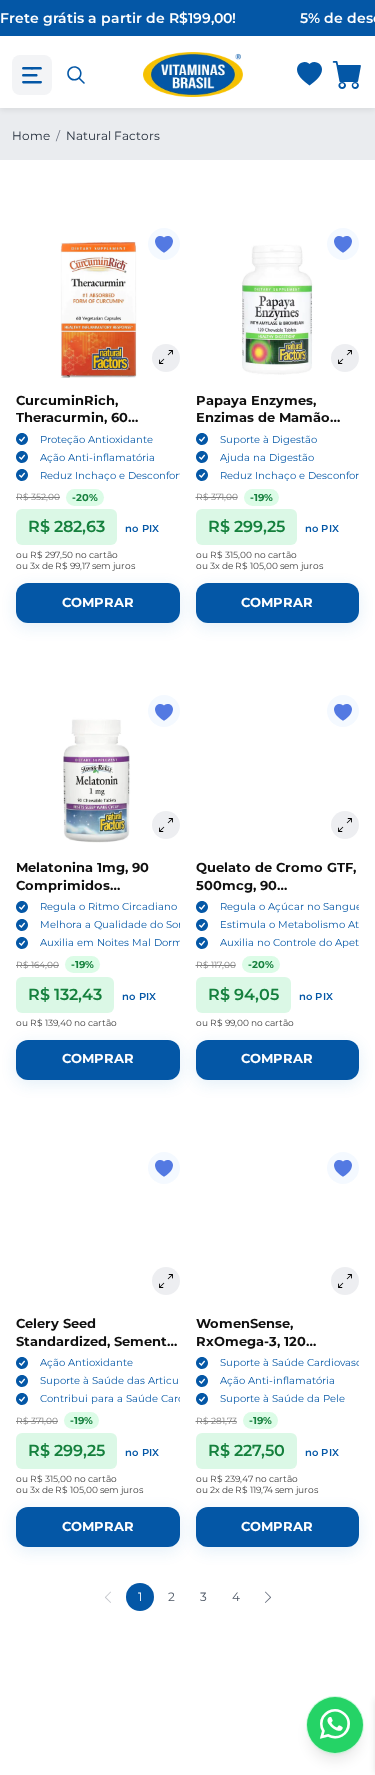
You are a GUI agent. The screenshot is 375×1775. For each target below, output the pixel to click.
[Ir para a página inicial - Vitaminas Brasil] (193, 74)
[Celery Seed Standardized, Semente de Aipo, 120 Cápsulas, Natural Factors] (98, 1234)
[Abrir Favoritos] (309, 75)
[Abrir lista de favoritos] (309, 75)
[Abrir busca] (76, 75)
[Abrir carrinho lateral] (348, 74)
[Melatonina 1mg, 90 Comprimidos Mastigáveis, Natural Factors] (98, 777)
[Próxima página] (268, 1597)
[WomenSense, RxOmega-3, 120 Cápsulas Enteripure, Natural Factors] (278, 1234)
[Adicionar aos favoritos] (164, 244)
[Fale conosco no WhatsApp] (335, 1725)
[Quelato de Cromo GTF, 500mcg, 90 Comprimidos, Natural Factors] (278, 777)
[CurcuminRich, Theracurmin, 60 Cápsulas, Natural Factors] (98, 310)
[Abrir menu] (32, 75)
